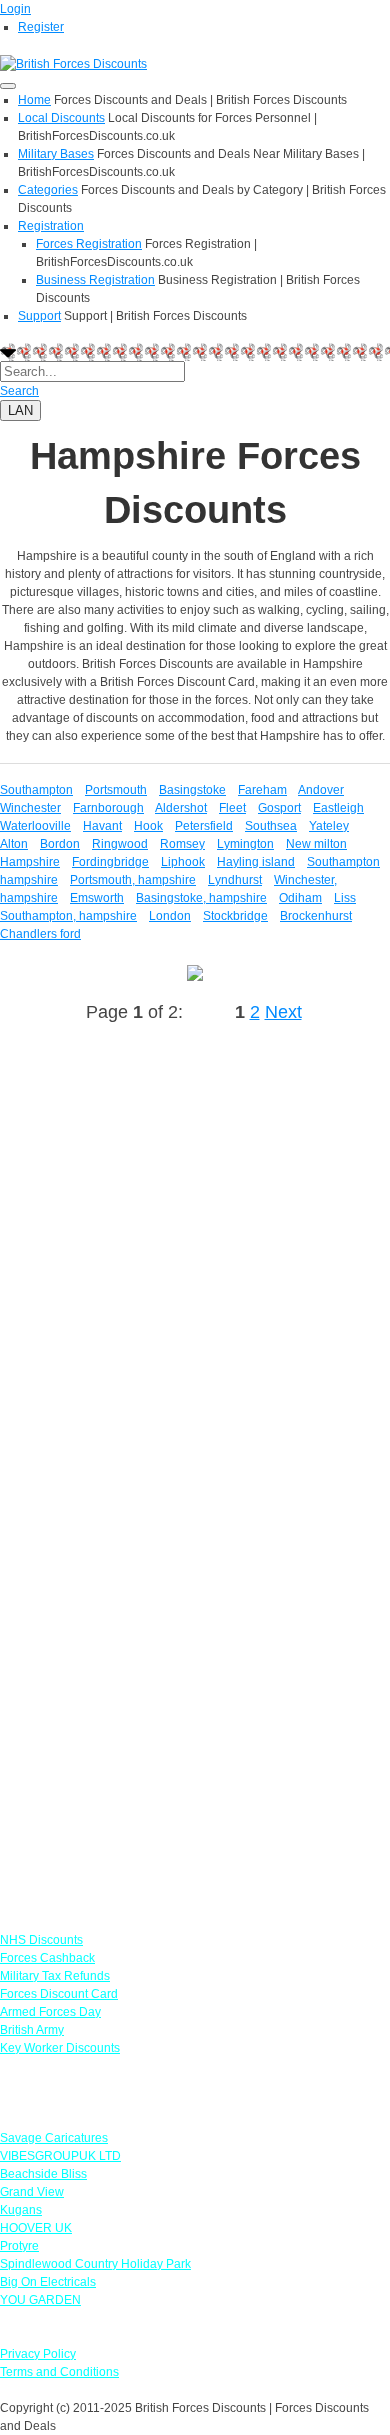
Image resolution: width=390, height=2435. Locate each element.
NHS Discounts (41, 1940)
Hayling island (256, 862)
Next (283, 1012)
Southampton (36, 790)
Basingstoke (192, 790)
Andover (321, 790)
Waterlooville (35, 826)
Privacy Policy (38, 2354)
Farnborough (108, 808)
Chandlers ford (40, 934)
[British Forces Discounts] (73, 63)
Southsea (271, 826)
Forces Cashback (47, 1958)
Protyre (19, 2246)
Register (41, 27)
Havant (102, 826)
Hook (148, 826)
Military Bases (56, 154)
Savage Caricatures (54, 2138)
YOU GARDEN (40, 2300)
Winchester (30, 808)
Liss (345, 898)
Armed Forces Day (50, 2012)
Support (39, 316)
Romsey (182, 844)
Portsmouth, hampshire (133, 880)
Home (34, 100)
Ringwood (120, 844)
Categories (48, 190)
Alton (14, 844)
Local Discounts (61, 118)
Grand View (32, 2192)
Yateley (329, 826)
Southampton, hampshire (68, 916)
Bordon (60, 844)
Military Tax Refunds (55, 1976)
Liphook (183, 862)
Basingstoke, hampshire (201, 898)
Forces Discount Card (59, 1994)
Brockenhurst (316, 916)
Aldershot (181, 808)
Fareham (262, 790)
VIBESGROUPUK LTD (60, 2156)
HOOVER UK (36, 2228)
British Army (32, 2030)
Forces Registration (89, 244)
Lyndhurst (235, 880)
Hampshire (30, 862)
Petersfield (204, 826)
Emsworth (97, 898)
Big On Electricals (48, 2282)
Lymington (245, 844)
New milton (316, 844)
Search (19, 391)
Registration (51, 226)
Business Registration (95, 280)
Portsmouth (116, 790)
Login (15, 9)
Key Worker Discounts (60, 2048)
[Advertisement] (195, 1274)
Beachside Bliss (43, 2174)
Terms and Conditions (59, 2372)
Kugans (21, 2210)
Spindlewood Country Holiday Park (95, 2264)
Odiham (300, 898)
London (170, 916)
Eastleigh (338, 808)
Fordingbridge (110, 862)
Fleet (232, 808)
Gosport (279, 808)
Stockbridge (235, 916)
